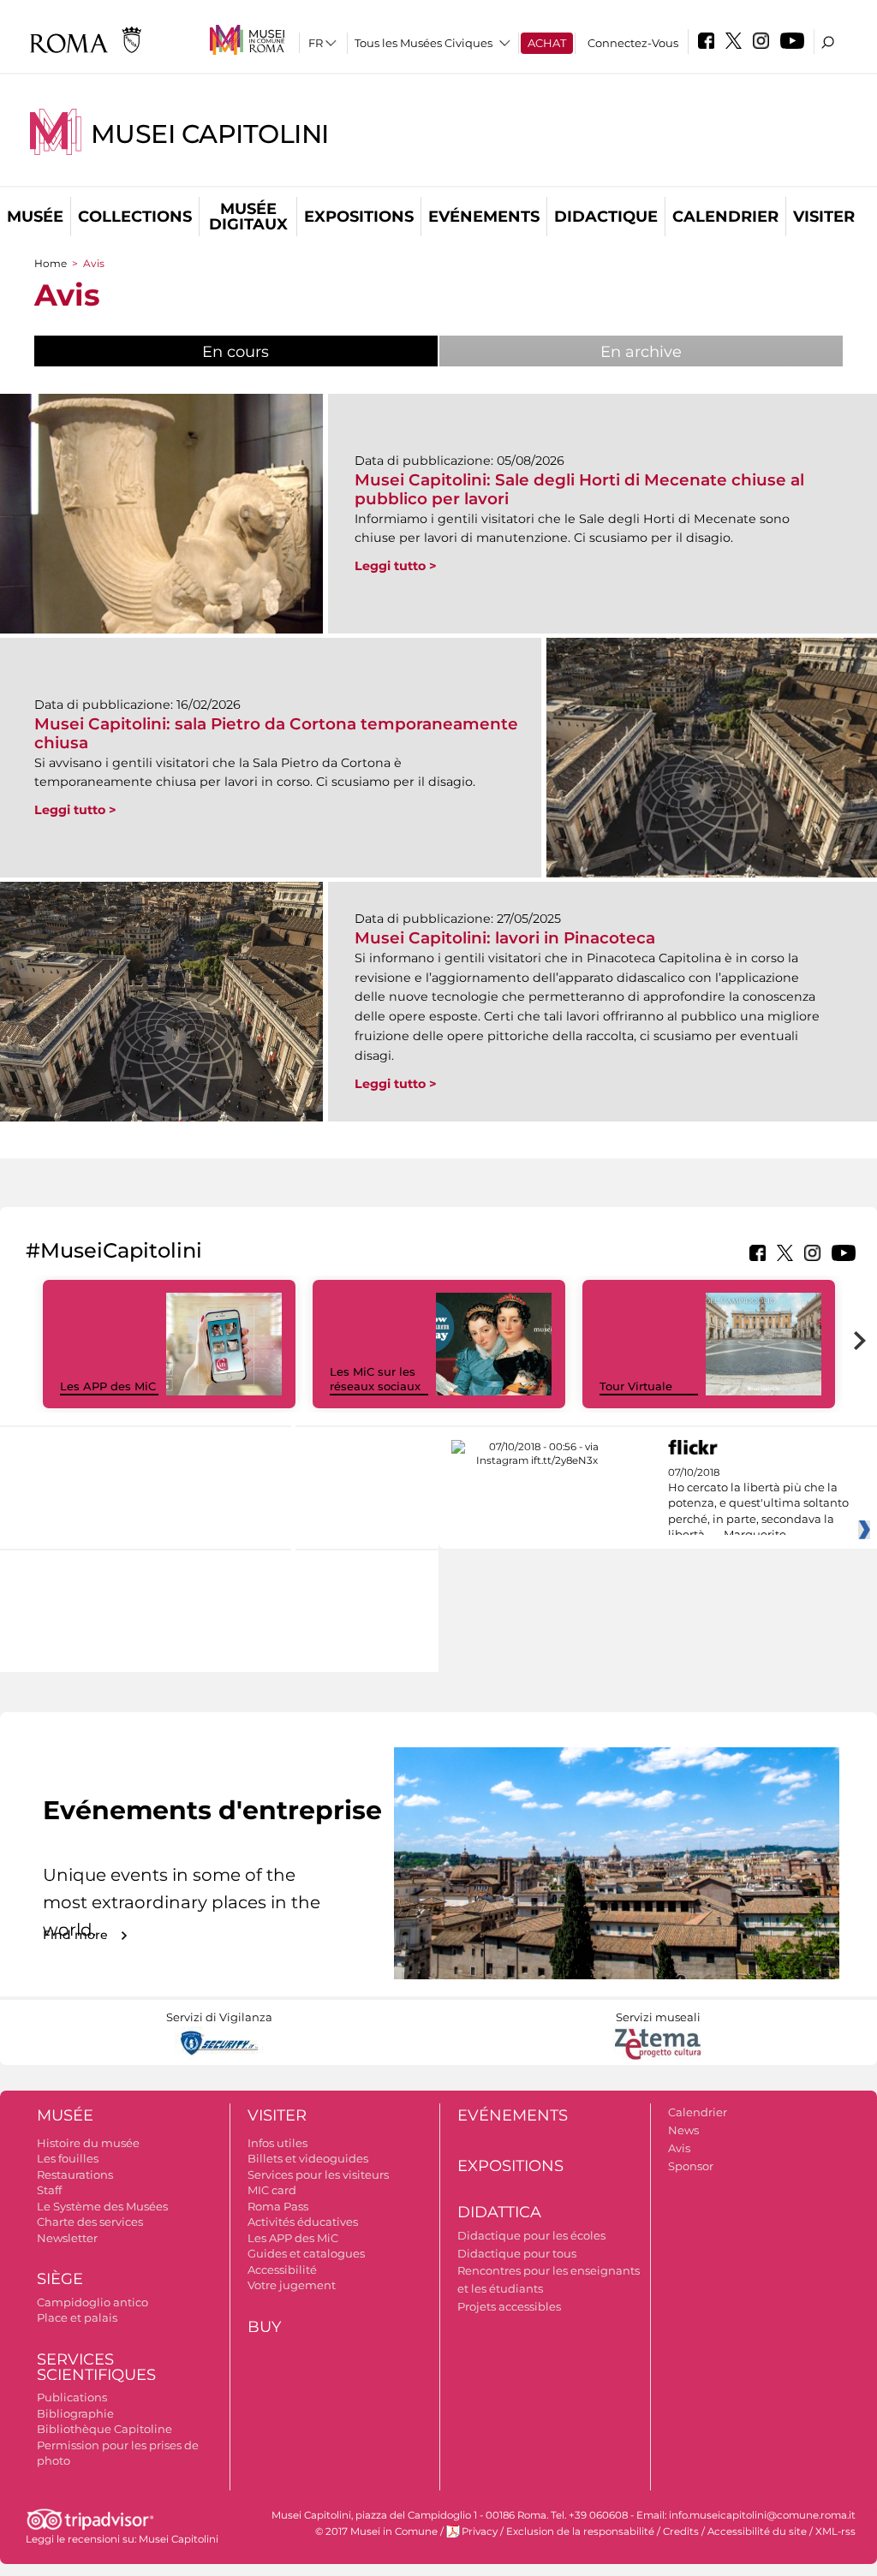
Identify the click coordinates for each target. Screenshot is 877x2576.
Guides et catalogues (306, 2253)
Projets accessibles (509, 2306)
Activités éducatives (303, 2222)
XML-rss (835, 2531)
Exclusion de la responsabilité (580, 2531)
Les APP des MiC (108, 1386)
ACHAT (547, 43)
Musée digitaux (248, 217)
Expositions (359, 217)
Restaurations (75, 2174)
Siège (60, 2279)
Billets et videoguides (308, 2158)
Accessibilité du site (757, 2531)
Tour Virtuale (636, 1386)
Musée (35, 217)
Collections (135, 217)
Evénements (484, 217)
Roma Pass (278, 2206)
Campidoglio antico (92, 2302)
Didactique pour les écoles (531, 2235)
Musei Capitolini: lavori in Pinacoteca (505, 938)
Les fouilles (68, 2158)
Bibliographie (75, 2413)
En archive (641, 352)
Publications (72, 2397)
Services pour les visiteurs (318, 2174)
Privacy (480, 2531)
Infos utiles (277, 2143)
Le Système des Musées (102, 2206)
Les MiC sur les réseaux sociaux (375, 1379)
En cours (279, 352)
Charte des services (90, 2222)
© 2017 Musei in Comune (376, 2531)
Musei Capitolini (210, 134)
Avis (679, 2148)
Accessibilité (282, 2270)
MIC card (272, 2190)
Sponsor (691, 2166)
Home (51, 263)
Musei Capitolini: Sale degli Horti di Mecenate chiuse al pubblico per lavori (579, 489)
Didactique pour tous (517, 2253)
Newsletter (67, 2238)
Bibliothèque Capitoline (104, 2429)
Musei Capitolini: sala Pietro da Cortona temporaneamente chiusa (276, 733)
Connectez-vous (633, 43)
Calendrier (725, 217)
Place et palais (77, 2317)
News (683, 2130)
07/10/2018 (758, 1504)
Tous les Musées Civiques (424, 43)
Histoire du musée (88, 2143)
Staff (49, 2190)
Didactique (606, 217)
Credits (681, 2531)
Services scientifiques (96, 2368)
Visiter (824, 217)
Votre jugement (292, 2285)
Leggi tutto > (396, 566)
